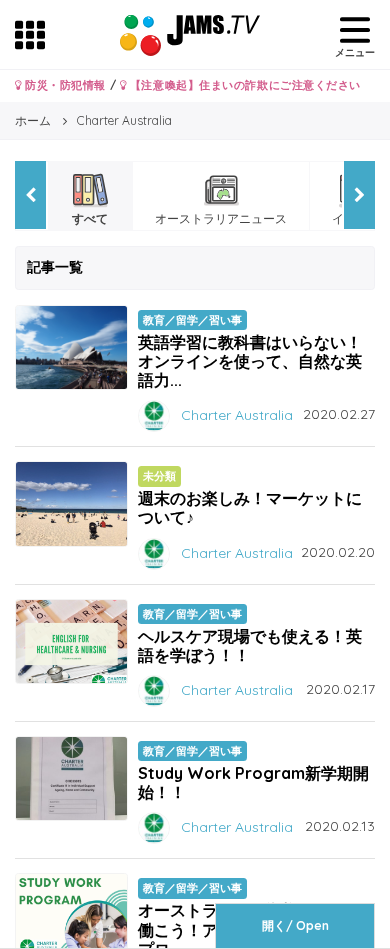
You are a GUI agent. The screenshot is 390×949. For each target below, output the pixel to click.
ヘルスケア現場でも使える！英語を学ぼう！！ (250, 645)
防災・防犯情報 (64, 85)
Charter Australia (237, 415)
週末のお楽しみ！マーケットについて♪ (250, 507)
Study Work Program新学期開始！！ (253, 782)
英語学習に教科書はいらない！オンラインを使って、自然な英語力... (250, 361)
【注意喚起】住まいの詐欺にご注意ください (243, 85)
